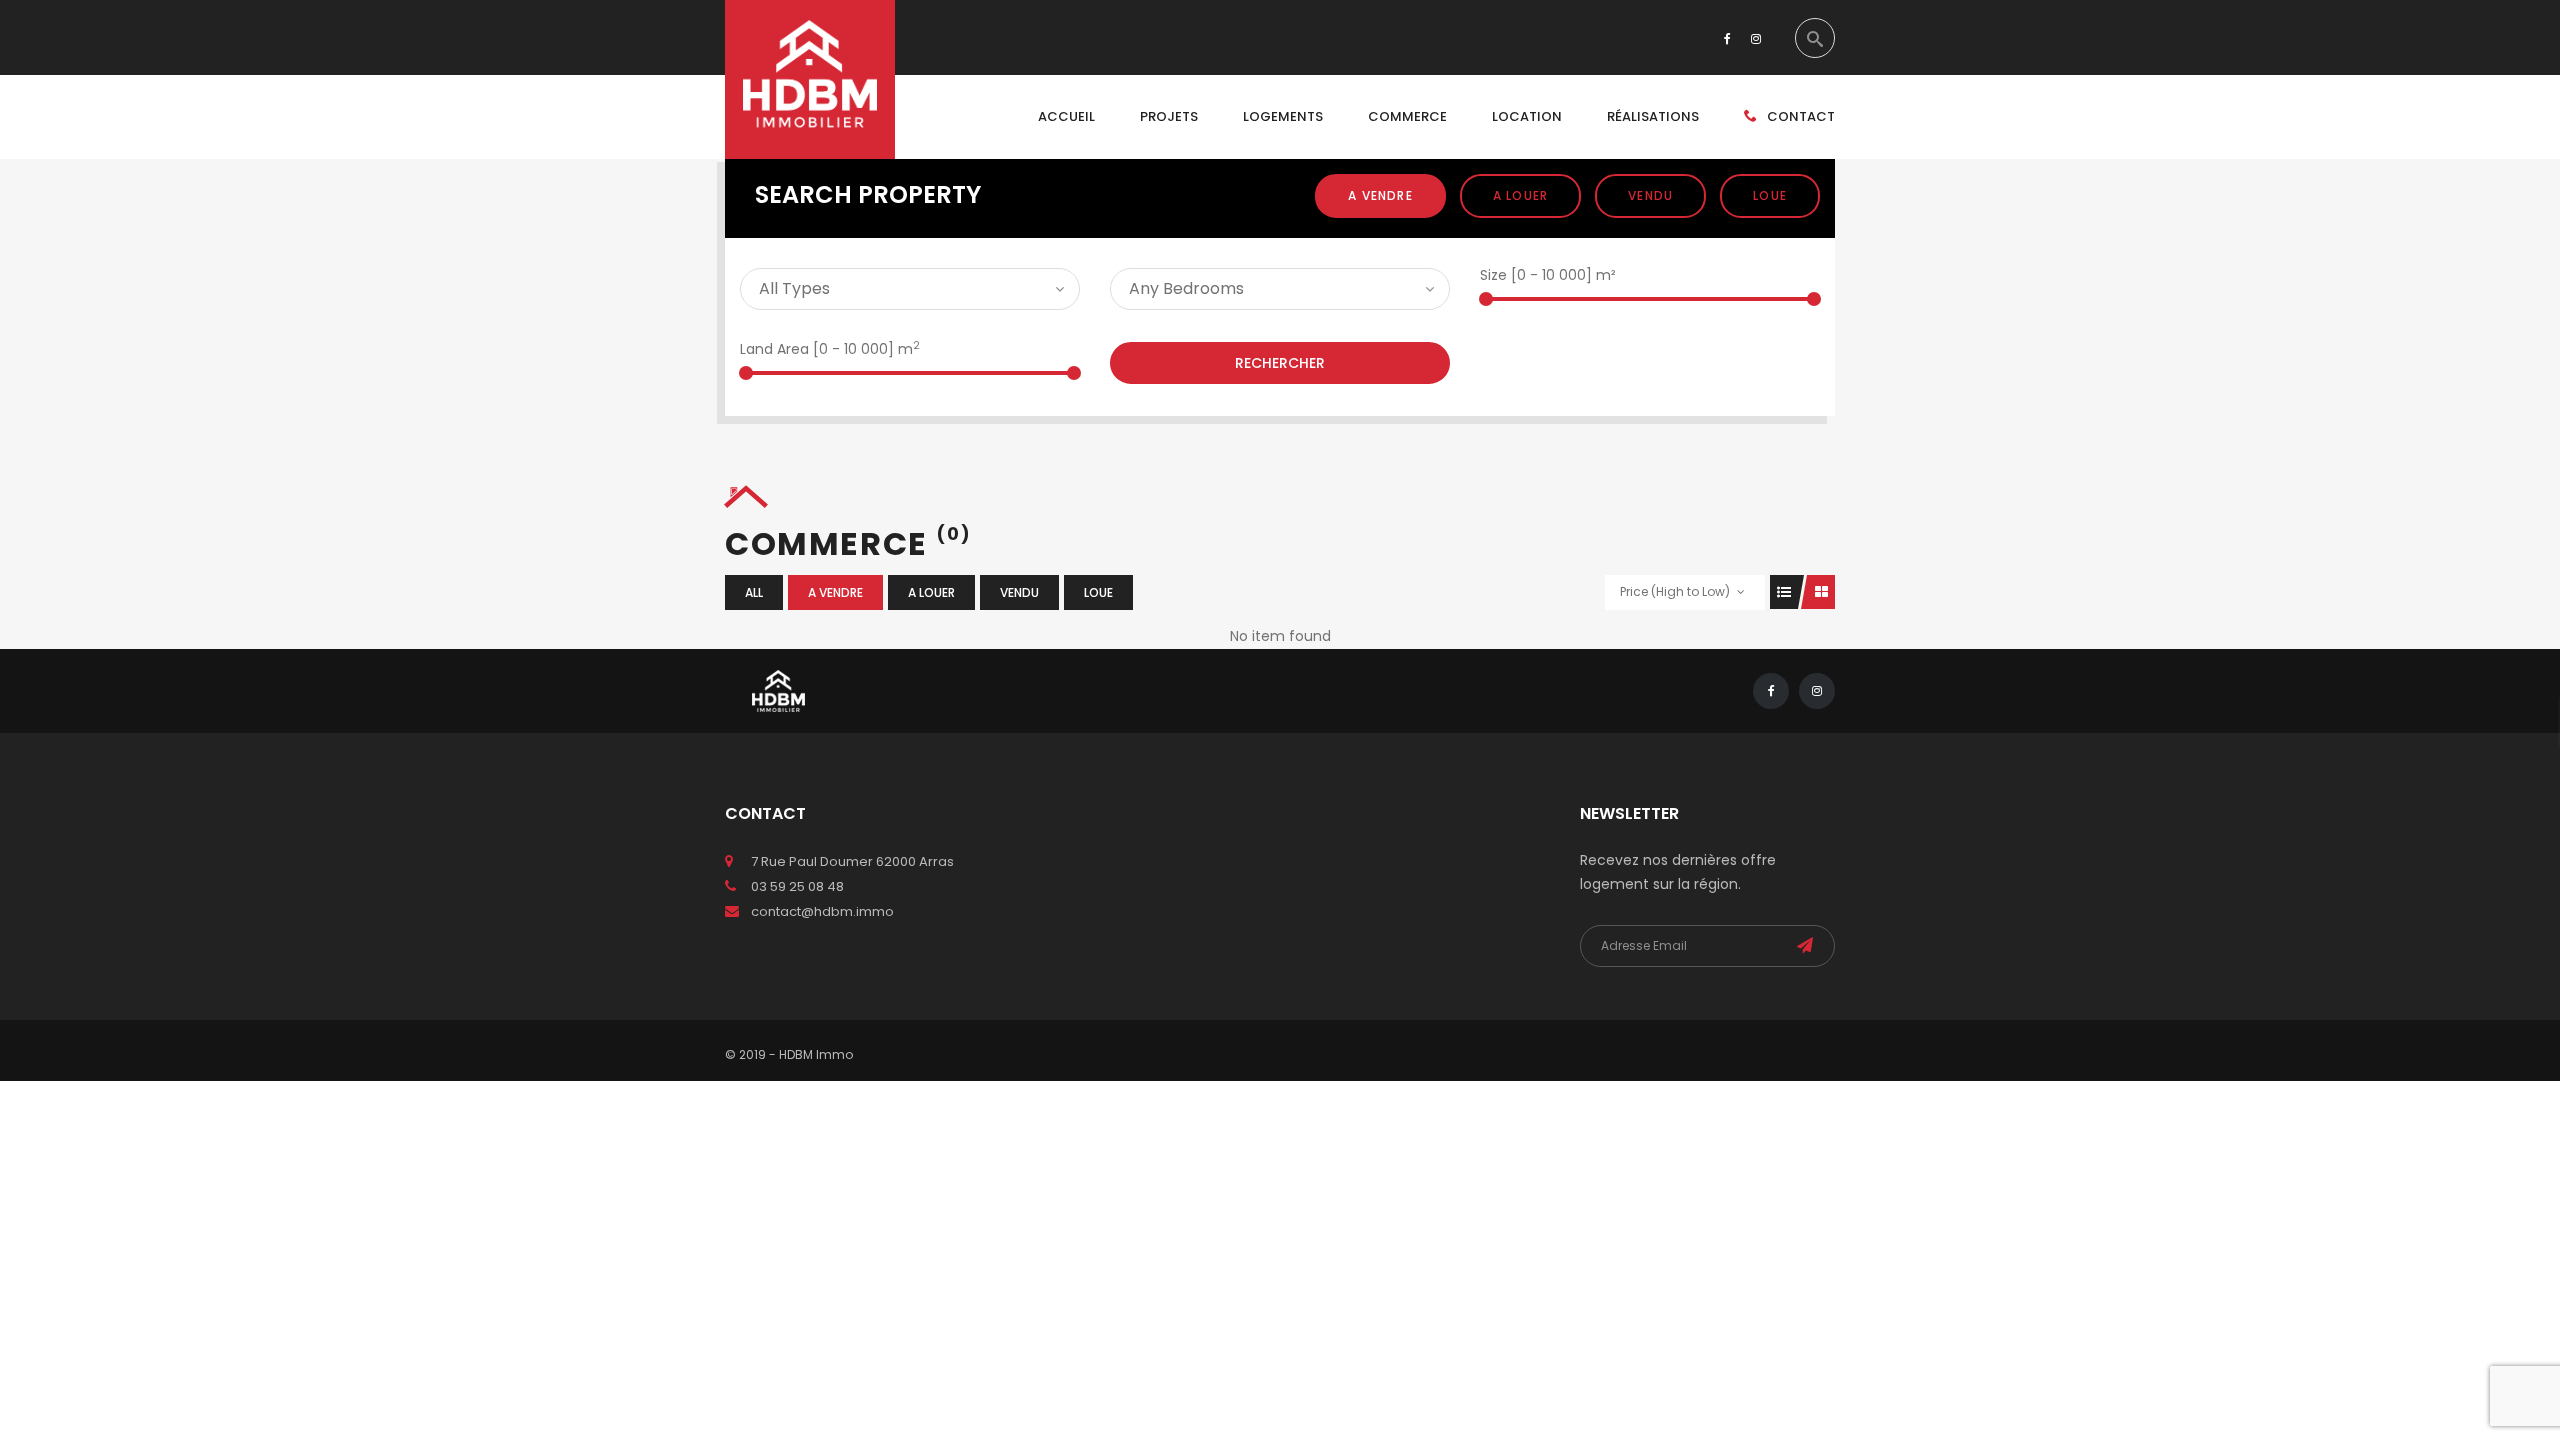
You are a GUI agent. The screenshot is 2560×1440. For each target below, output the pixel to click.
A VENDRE (1380, 195)
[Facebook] (1727, 37)
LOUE (1770, 195)
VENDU (1650, 195)
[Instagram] (1756, 37)
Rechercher (1280, 363)
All (754, 592)
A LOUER (1520, 195)
